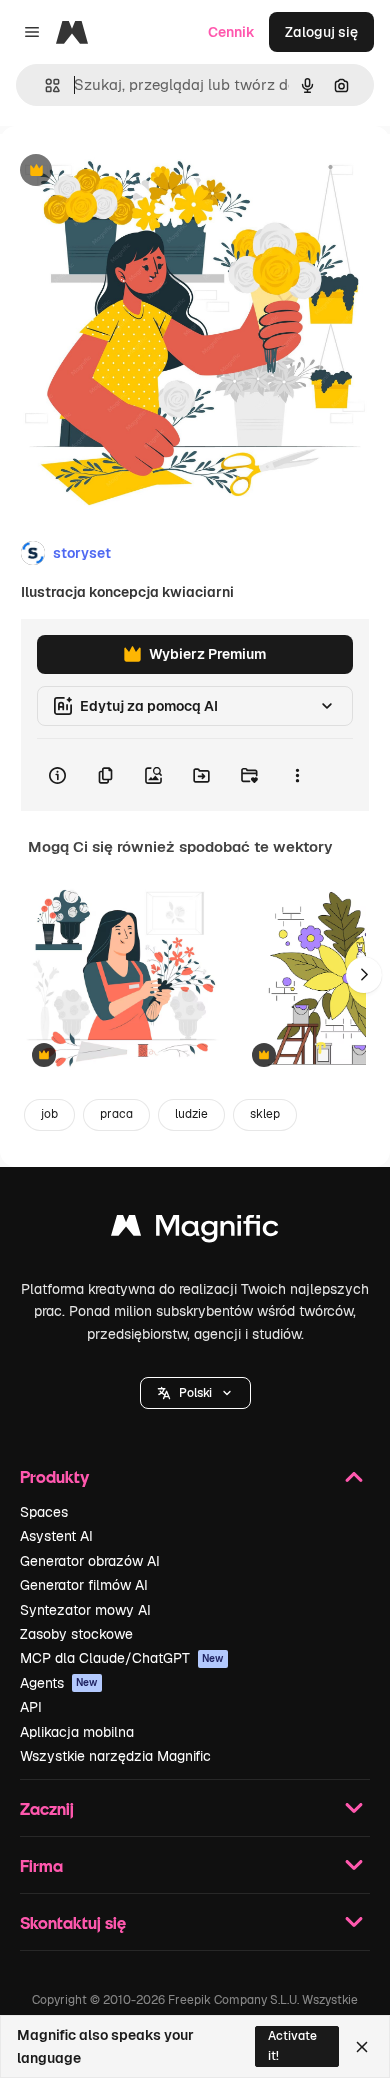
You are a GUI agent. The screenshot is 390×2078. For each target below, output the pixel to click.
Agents (59, 1683)
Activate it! (292, 2045)
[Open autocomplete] (44, 85)
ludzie (191, 1114)
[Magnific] (195, 1230)
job (49, 1114)
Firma (41, 1865)
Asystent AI (56, 1536)
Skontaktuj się (73, 1922)
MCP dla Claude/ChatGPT (122, 1658)
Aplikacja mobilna (77, 1732)
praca (116, 1114)
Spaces (44, 1512)
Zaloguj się (321, 32)
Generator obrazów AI (90, 1561)
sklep (265, 1114)
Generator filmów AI (84, 1585)
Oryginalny (138, 171)
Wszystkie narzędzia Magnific (115, 1756)
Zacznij (47, 1808)
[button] (195, 1393)
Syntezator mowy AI (85, 1610)
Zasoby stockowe (76, 1634)
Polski (195, 1393)
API (31, 1707)
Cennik (231, 32)
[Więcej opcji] (297, 775)
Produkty (54, 1476)
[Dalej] (364, 975)
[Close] (362, 2047)
